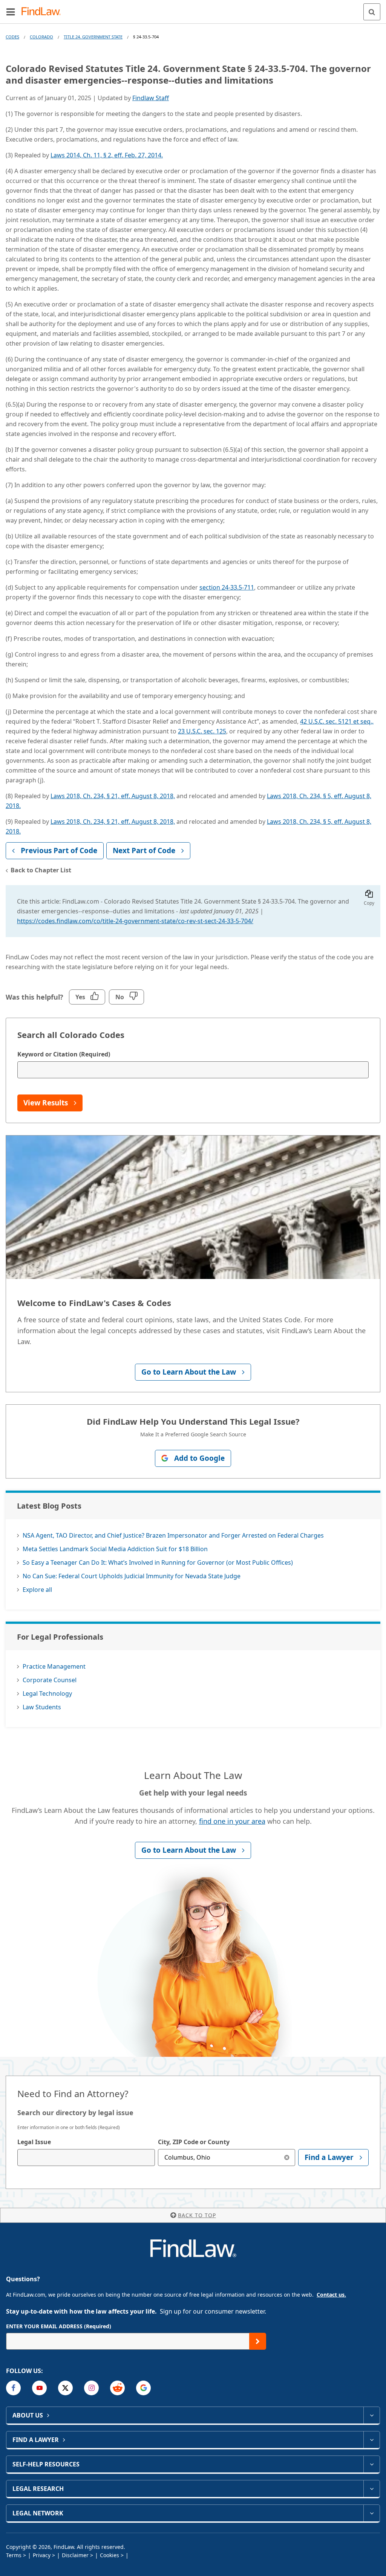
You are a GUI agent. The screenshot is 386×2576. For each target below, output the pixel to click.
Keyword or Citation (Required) (64, 1054)
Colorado (41, 37)
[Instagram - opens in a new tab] (91, 2388)
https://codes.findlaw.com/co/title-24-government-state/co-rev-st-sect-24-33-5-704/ (135, 921)
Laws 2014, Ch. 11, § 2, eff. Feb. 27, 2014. (107, 155)
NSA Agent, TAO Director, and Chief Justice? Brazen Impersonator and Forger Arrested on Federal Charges (173, 1535)
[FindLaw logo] (44, 12)
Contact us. (331, 2295)
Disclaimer (75, 2555)
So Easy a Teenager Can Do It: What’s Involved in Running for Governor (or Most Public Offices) (158, 1562)
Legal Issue (34, 2142)
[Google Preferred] (143, 2388)
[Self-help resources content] (371, 2464)
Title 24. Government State (93, 37)
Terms (14, 2555)
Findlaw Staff (151, 98)
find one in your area (232, 1821)
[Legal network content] (371, 2513)
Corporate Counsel (50, 1680)
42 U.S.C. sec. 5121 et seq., (337, 721)
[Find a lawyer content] (371, 2440)
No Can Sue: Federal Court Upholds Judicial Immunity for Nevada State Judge (132, 1576)
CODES (12, 37)
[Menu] (11, 12)
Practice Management (54, 1666)
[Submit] (258, 2341)
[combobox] (86, 2158)
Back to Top (197, 2215)
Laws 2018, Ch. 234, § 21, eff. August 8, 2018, (113, 796)
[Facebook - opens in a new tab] (13, 2388)
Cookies (110, 2555)
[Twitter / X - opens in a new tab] (65, 2388)
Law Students (42, 1707)
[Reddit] (117, 2388)
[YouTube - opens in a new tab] (39, 2388)
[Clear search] (287, 2158)
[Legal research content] (371, 2489)
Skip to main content (193, 9)
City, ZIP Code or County (194, 2142)
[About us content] (371, 2415)
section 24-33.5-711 (227, 587)
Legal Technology (47, 1693)
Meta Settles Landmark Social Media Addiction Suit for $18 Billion (115, 1549)
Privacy (42, 2555)
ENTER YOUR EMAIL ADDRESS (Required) (59, 2326)
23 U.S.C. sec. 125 (202, 731)
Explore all (37, 1590)
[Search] (372, 12)
